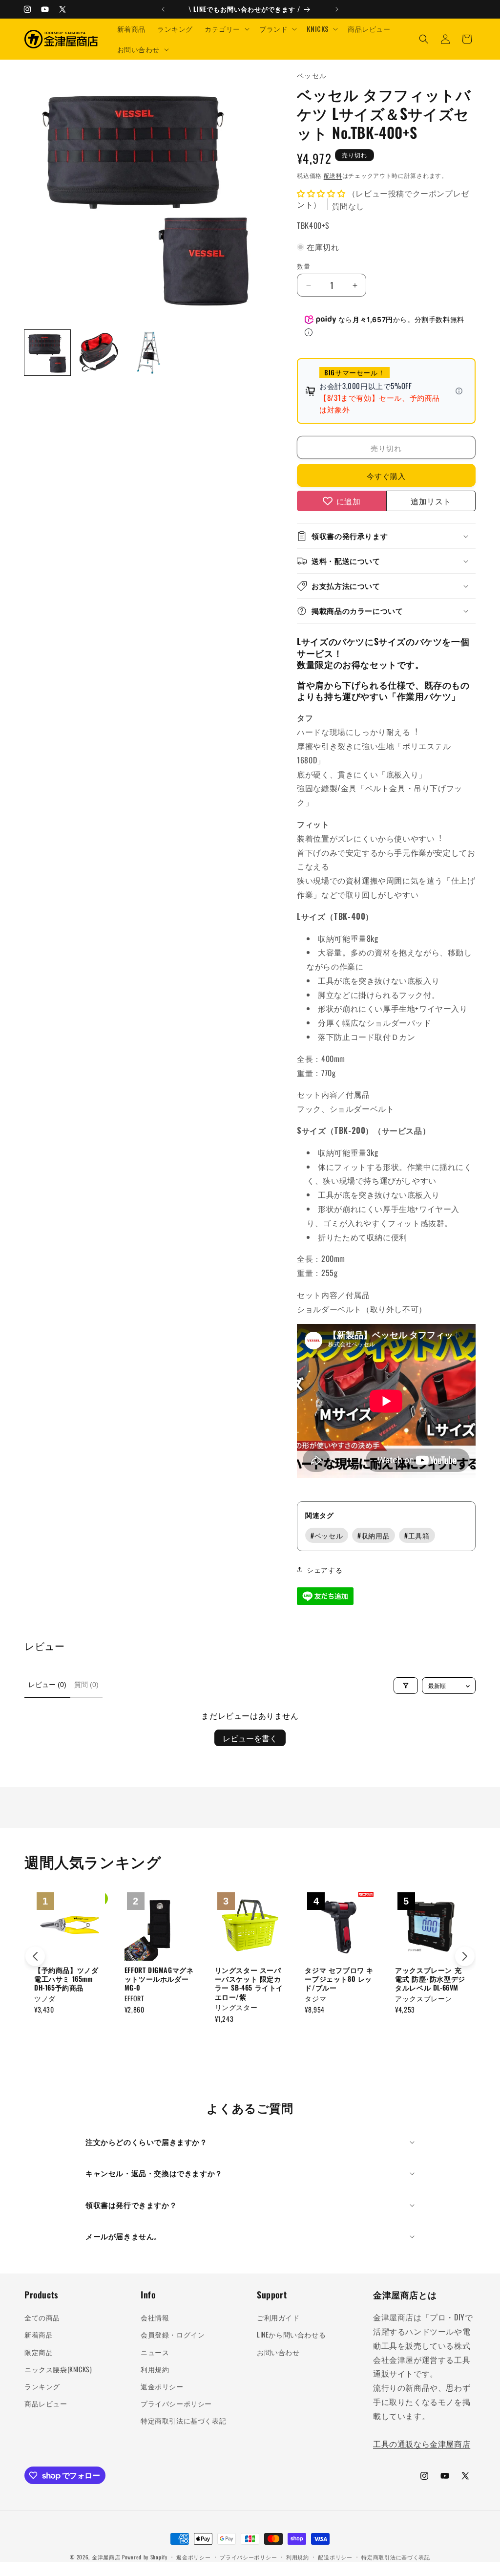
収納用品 (374, 1535)
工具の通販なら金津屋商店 (422, 2444)
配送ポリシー (335, 2557)
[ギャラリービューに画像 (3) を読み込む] (148, 353)
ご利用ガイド (278, 2317)
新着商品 (39, 2334)
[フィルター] (406, 1686)
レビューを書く (250, 1738)
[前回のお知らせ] (163, 9)
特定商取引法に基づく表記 (183, 2420)
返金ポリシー (162, 2386)
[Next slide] (465, 1956)
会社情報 (155, 2317)
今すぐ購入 (386, 476)
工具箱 (417, 1535)
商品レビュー (46, 2403)
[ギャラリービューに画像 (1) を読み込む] (47, 353)
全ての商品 (42, 2317)
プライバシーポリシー (176, 2403)
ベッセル (327, 1535)
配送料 (333, 175)
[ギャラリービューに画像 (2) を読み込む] (98, 353)
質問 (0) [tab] (86, 1685)
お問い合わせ (278, 2352)
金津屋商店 (106, 2557)
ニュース (155, 2352)
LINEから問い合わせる (291, 2334)
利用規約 (155, 2369)
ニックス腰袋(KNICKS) (58, 2369)
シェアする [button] (324, 1569)
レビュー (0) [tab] (47, 1685)
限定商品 (39, 2352)
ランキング (42, 2386)
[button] (226, 29)
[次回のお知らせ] (337, 9)
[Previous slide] (35, 1956)
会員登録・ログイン (173, 2334)
